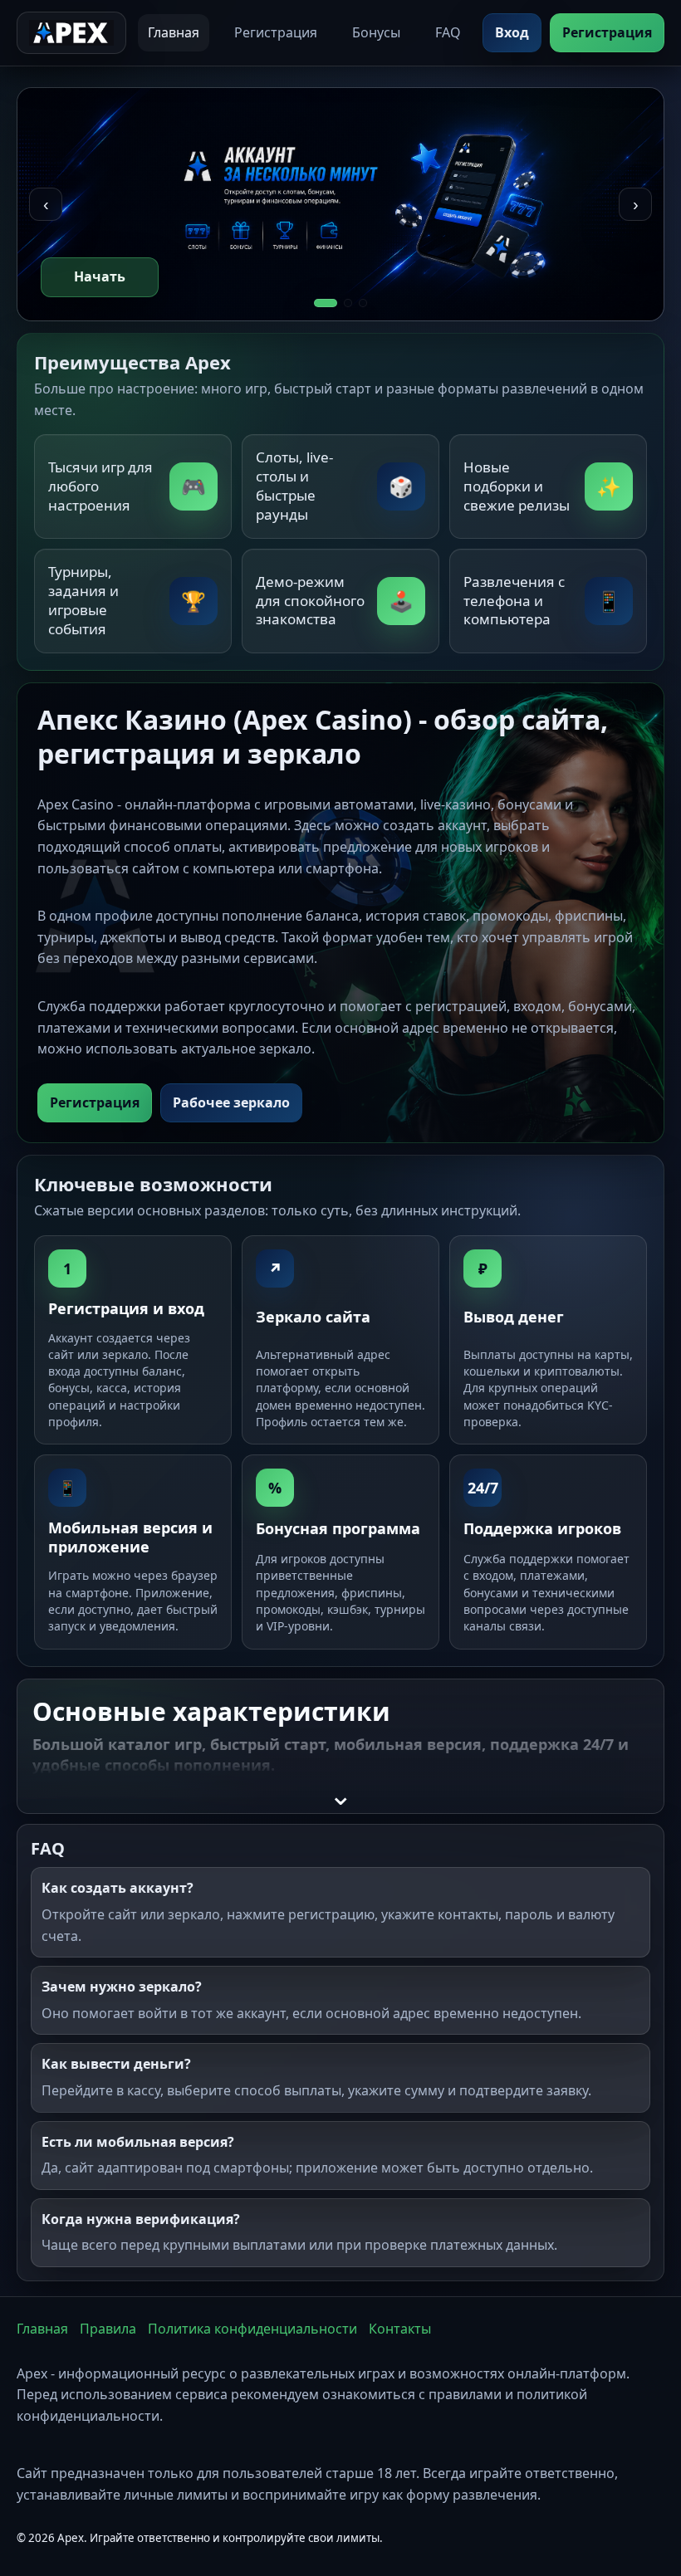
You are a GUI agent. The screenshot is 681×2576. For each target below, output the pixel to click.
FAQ (448, 32)
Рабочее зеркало (231, 1102)
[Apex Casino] (71, 33)
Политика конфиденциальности (252, 2329)
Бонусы (376, 32)
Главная (174, 32)
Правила (108, 2329)
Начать (100, 276)
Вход (512, 32)
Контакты (400, 2329)
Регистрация (276, 32)
